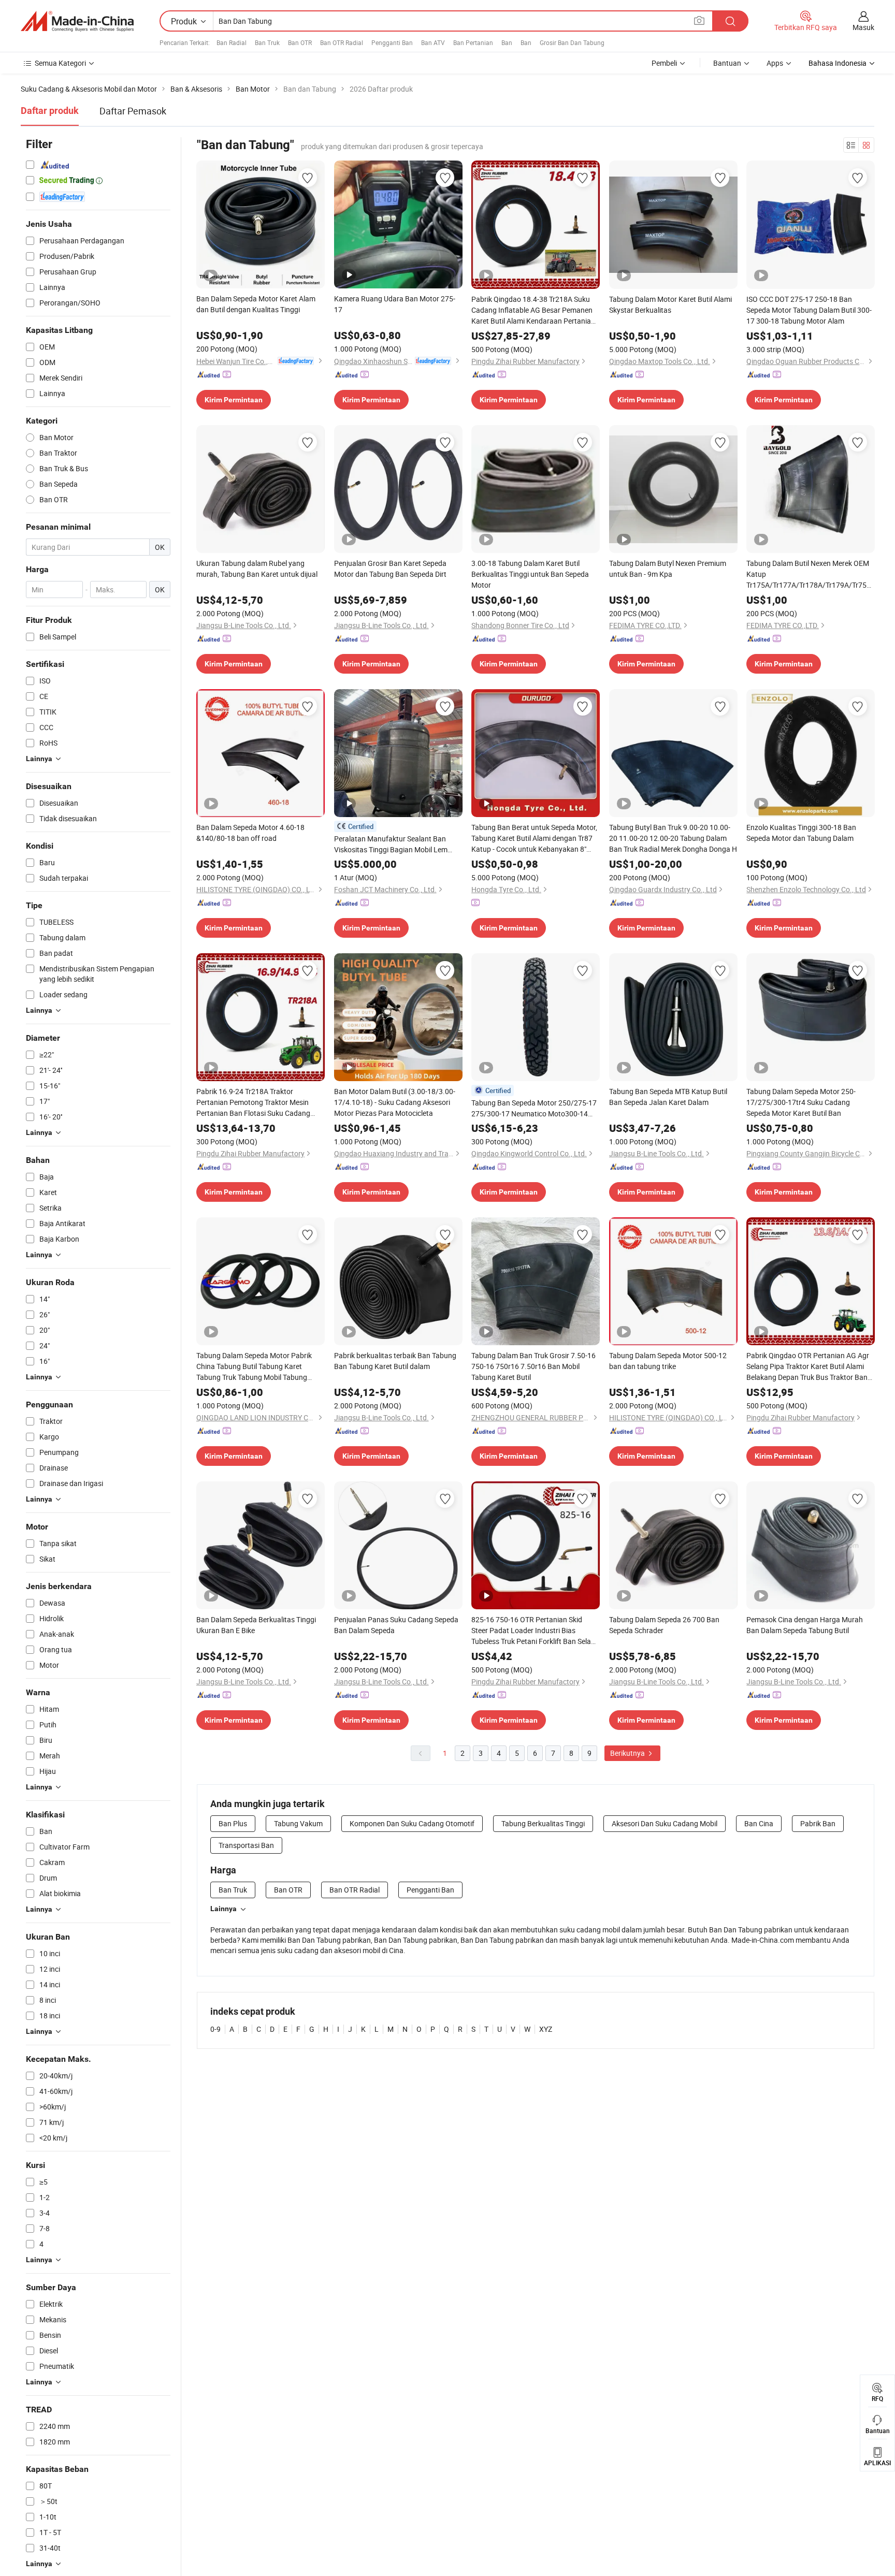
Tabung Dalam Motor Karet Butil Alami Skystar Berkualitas (670, 304)
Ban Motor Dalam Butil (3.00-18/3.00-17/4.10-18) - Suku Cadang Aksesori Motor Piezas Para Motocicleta (395, 1102)
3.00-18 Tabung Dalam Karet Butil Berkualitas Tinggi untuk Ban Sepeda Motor (530, 574)
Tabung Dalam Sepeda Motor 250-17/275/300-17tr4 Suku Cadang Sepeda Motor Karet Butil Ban (801, 1102)
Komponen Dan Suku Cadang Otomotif (412, 1823)
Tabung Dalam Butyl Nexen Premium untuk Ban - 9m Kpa (668, 569)
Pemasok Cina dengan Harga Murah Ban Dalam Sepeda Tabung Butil (805, 1625)
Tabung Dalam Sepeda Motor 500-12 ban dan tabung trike (668, 1361)
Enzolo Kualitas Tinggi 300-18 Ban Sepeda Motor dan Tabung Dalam (801, 833)
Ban (507, 42)
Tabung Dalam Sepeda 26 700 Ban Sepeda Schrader (664, 1625)
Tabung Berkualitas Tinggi (543, 1823)
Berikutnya (628, 1753)
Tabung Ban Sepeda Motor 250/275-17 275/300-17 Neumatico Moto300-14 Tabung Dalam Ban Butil (534, 1108)
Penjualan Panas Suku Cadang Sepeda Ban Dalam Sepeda (396, 1625)
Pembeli (664, 63)
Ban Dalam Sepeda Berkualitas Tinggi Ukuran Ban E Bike (256, 1625)
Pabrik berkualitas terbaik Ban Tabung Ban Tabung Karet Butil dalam (395, 1361)
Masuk (863, 27)
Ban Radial (232, 42)
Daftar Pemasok (133, 111)
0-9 (215, 2029)
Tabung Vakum (298, 1823)
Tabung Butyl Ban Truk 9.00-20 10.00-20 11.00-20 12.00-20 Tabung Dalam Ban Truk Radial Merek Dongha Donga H (673, 838)
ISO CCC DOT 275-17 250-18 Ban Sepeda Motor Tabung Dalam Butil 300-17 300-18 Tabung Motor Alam (809, 310)
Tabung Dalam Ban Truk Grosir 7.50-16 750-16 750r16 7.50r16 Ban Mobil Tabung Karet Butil (533, 1366)
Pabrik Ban (818, 1823)
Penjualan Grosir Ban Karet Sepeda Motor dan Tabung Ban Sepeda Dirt (390, 569)
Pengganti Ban (392, 42)
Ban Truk (267, 42)
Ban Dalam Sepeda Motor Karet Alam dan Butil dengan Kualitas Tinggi (256, 304)
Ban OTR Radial (342, 42)
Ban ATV (433, 42)
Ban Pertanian (473, 42)
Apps (775, 63)
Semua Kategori (60, 63)
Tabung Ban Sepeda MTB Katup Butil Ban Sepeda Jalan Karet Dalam (668, 1097)
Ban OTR (300, 42)
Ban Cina (759, 1823)
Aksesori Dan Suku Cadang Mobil (665, 1823)
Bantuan (727, 63)
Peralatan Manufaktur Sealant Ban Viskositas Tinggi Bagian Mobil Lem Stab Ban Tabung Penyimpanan (391, 844)
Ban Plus (233, 1823)
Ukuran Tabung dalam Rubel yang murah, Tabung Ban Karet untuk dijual (257, 569)
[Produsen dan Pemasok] (77, 21)
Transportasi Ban (246, 1845)
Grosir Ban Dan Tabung (572, 42)
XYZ (546, 2029)
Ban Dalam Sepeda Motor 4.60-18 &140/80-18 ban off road (250, 833)
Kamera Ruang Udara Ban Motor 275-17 (395, 304)
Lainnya (223, 1909)
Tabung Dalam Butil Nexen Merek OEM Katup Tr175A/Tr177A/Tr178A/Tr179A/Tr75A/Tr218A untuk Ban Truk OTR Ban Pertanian (811, 574)
